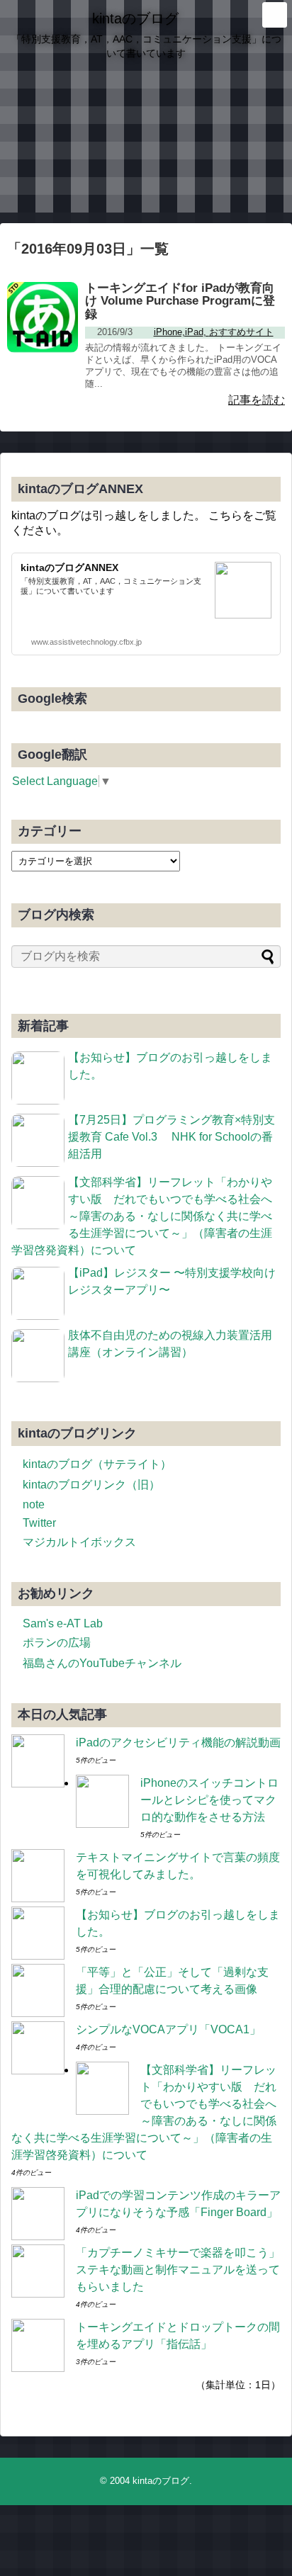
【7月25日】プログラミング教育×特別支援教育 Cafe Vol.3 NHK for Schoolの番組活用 (172, 1137)
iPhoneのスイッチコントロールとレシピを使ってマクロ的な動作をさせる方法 (209, 1800)
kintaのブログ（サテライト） (97, 1464)
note (34, 1504)
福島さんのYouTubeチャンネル (102, 1663)
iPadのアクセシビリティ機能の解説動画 (178, 1742)
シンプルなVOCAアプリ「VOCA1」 (168, 2029)
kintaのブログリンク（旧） (91, 1485)
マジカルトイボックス (79, 1542)
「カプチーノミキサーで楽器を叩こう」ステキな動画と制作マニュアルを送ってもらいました (178, 2270)
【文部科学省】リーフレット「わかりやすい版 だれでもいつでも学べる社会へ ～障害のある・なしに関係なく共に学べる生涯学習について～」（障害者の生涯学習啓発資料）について (147, 1216)
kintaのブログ (135, 18)
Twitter (39, 1523)
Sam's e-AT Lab (63, 1623)
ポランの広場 (57, 1643)
